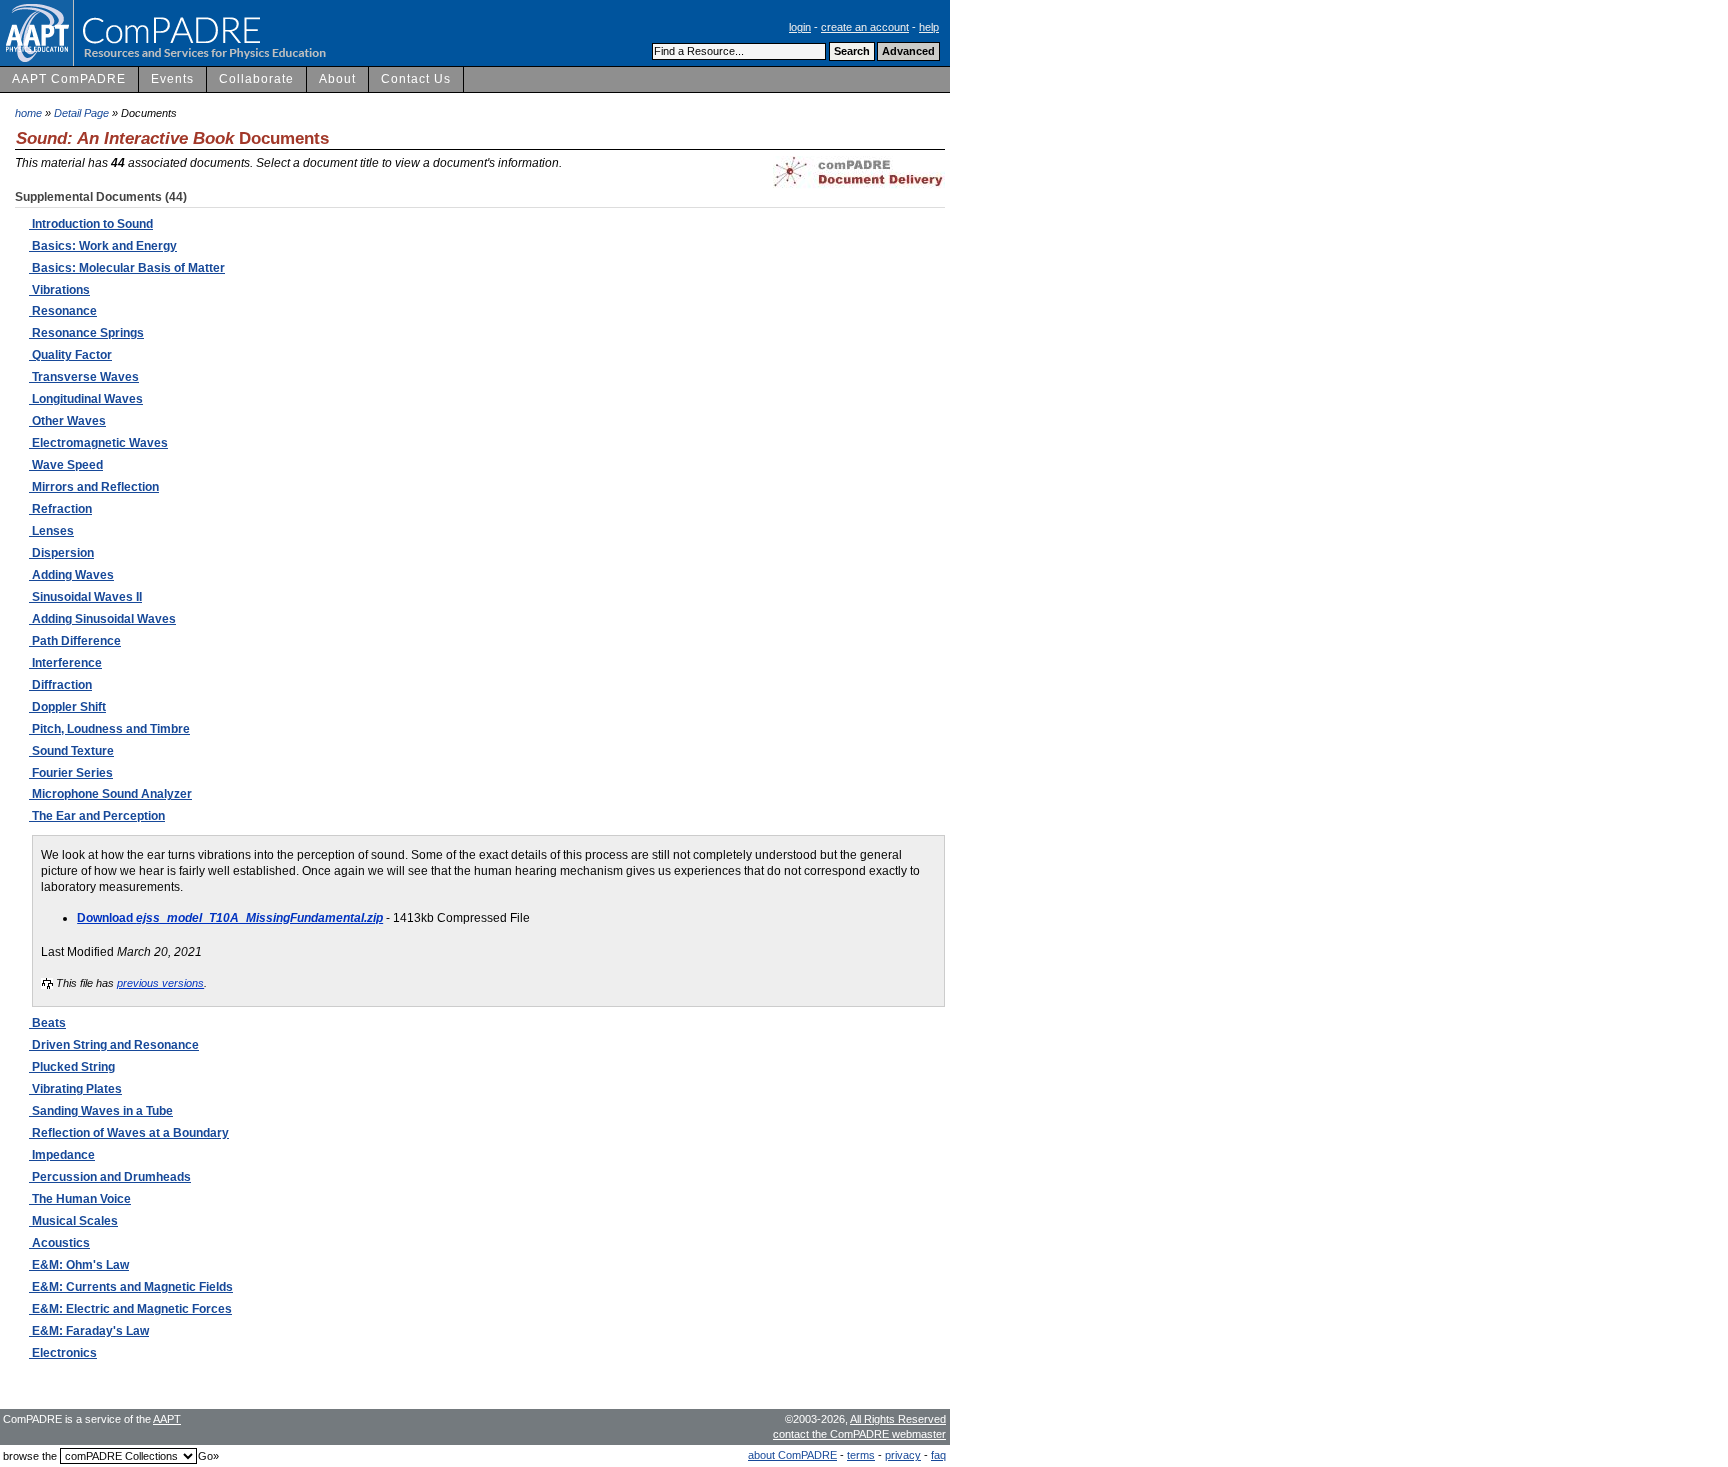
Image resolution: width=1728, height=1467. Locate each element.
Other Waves (67, 421)
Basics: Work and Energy (103, 246)
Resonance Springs (86, 333)
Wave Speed (66, 465)
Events (172, 79)
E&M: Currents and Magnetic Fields (131, 1287)
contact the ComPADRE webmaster (859, 1434)
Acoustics (59, 1243)
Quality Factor (70, 355)
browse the (30, 1456)
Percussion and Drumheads (110, 1177)
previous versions (160, 983)
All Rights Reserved (898, 1419)
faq (938, 1455)
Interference (65, 663)
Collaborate (256, 79)
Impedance (62, 1155)
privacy (903, 1455)
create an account (865, 27)
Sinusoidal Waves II (85, 597)
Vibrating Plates (75, 1089)
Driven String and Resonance (114, 1045)
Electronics (63, 1353)
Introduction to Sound (91, 224)
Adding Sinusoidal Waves (102, 619)
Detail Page (81, 113)
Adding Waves (71, 575)
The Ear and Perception (97, 816)
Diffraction (60, 685)
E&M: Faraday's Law (89, 1331)
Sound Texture (71, 751)
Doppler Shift (67, 707)
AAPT (167, 1419)
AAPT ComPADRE (69, 79)
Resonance (63, 311)
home (28, 113)
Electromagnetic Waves (98, 443)
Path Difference (75, 641)
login (800, 27)
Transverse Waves (84, 377)
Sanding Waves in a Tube (101, 1111)
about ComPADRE (792, 1455)
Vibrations (59, 290)
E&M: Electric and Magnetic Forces (130, 1309)
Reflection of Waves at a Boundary (129, 1133)
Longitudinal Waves (86, 399)
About (337, 79)
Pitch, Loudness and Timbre (109, 729)
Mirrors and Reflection (94, 487)
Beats (47, 1023)
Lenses (51, 531)
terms (861, 1455)
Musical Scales (73, 1221)
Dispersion (61, 553)
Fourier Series (71, 773)
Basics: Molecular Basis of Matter (127, 268)
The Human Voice (80, 1199)
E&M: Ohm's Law (79, 1265)
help (929, 27)
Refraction (60, 509)
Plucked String (72, 1067)
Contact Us (416, 79)
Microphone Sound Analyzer (110, 794)
